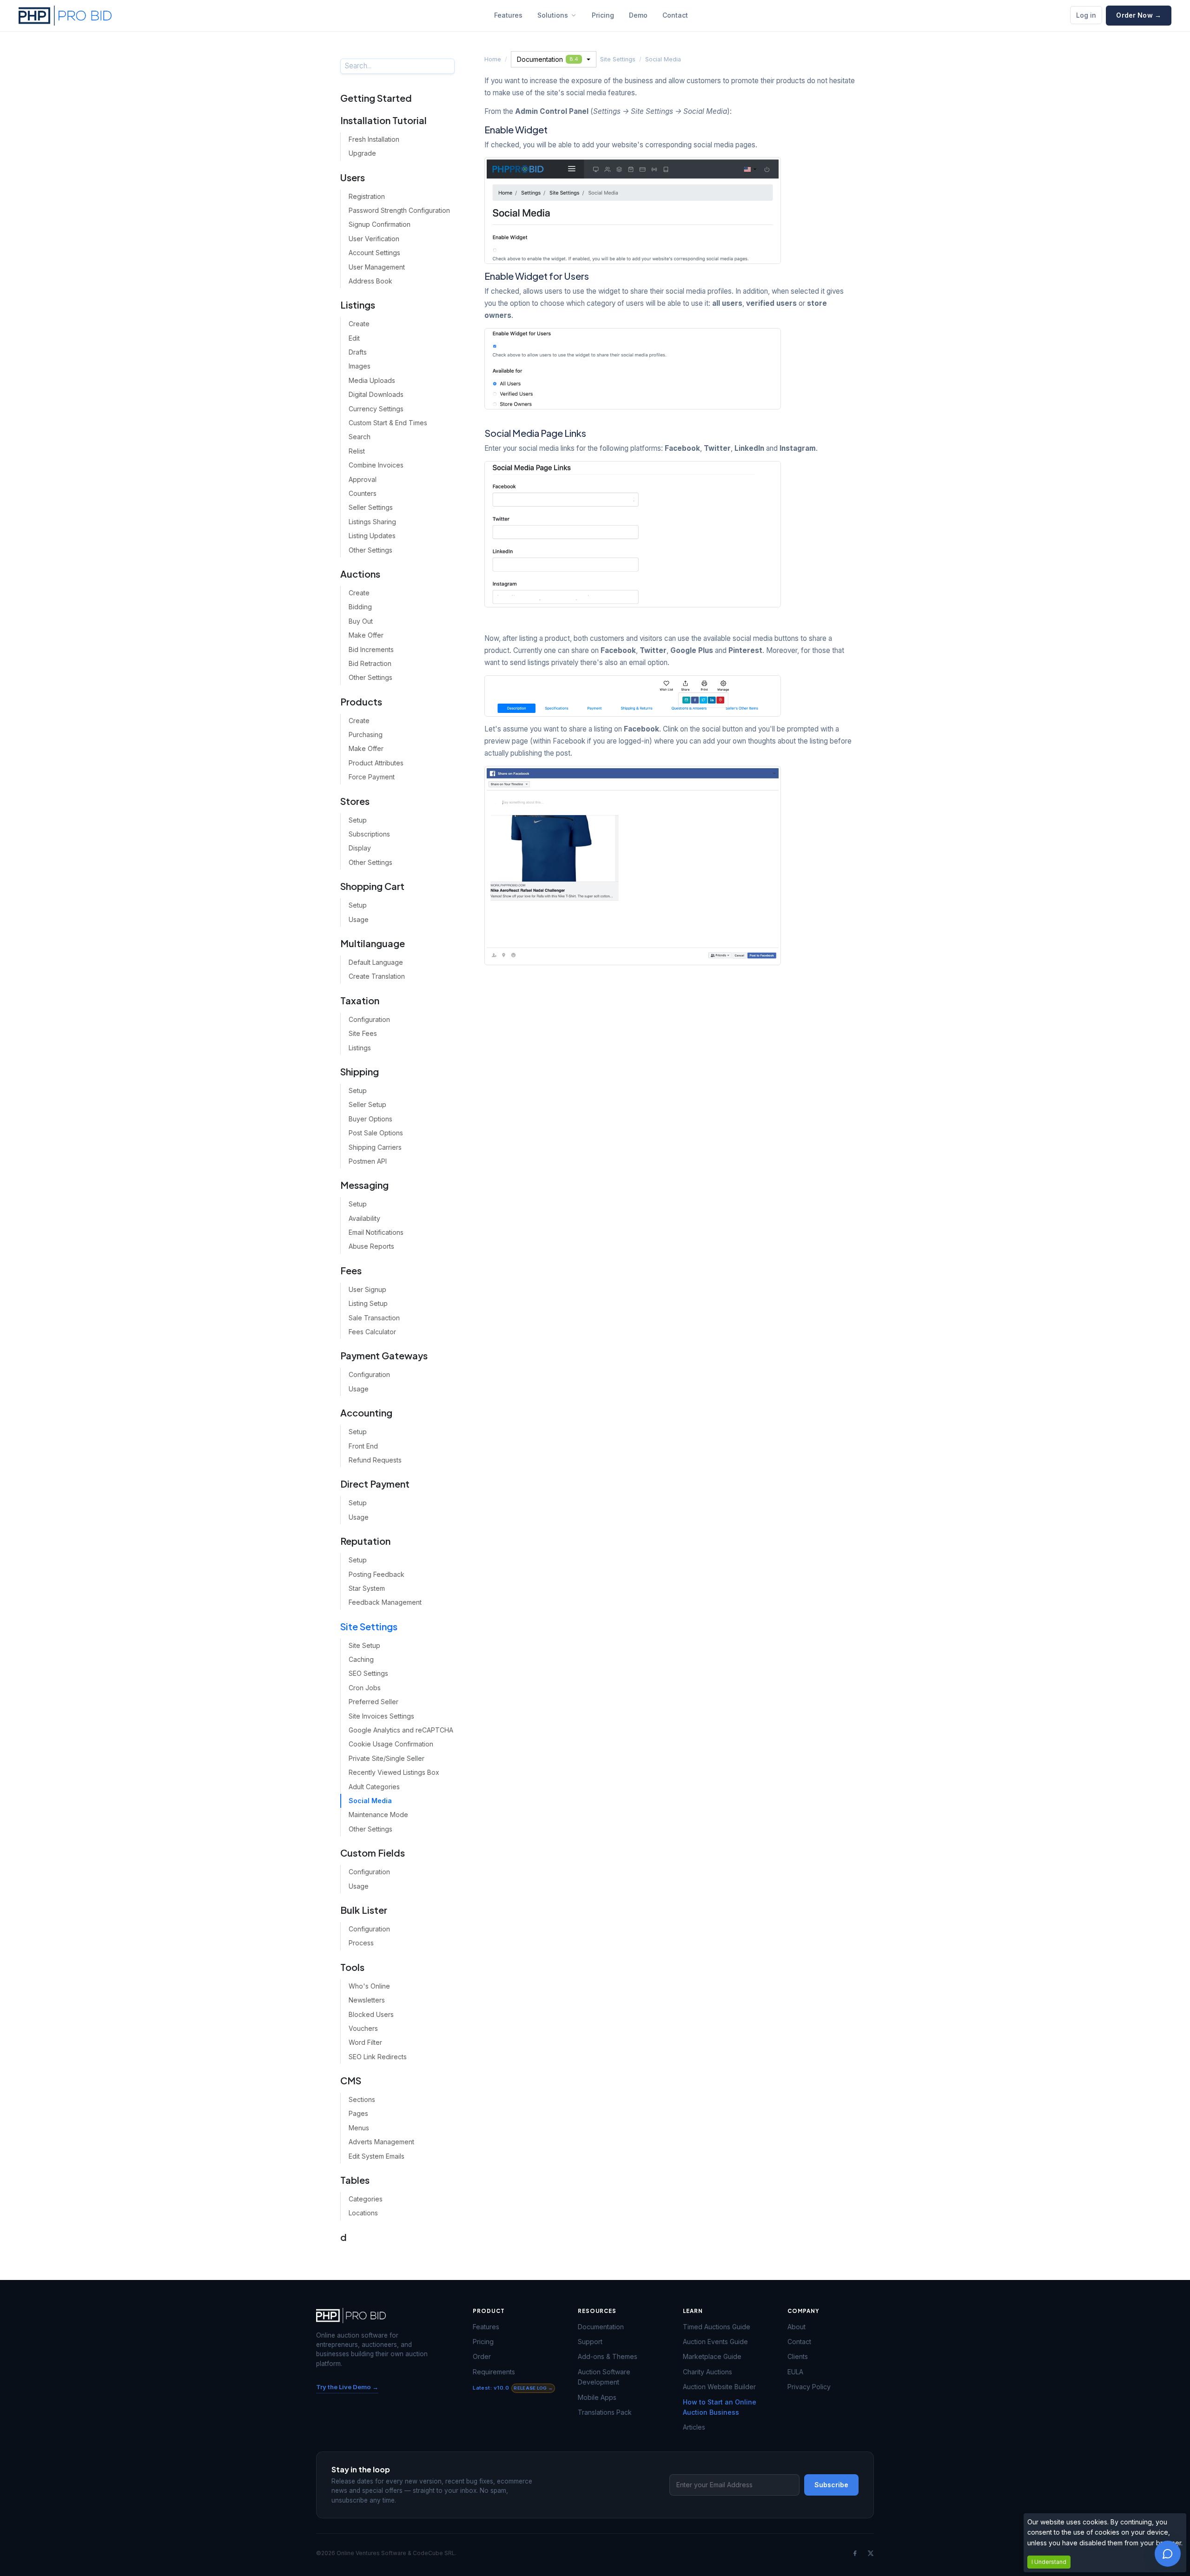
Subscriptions (369, 834)
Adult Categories (374, 1787)
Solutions (553, 15)
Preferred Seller (374, 1702)
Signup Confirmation (380, 224)
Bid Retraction (370, 663)
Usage (359, 919)
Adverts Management (381, 2142)
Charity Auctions (707, 2372)
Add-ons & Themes (608, 2356)
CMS (351, 2080)
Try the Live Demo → (347, 2387)
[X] (871, 2553)
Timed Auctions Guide (717, 2327)
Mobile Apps (597, 2397)
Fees (351, 1270)
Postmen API (368, 1161)
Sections (362, 2099)
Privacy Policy (809, 2387)
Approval (363, 479)
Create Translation (377, 976)
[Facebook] (855, 2553)
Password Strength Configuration (399, 210)
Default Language (376, 962)
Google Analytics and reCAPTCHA (401, 1730)
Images (360, 366)
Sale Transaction (374, 1318)
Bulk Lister (364, 1910)
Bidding (360, 607)
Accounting (366, 1413)
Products (361, 702)
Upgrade (362, 153)
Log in (1086, 15)
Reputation (365, 1541)
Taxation (360, 1000)
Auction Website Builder (719, 2387)
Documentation (548, 59)
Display (360, 848)
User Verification (374, 239)
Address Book (370, 281)
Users (353, 177)
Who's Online (369, 1986)
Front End (363, 1446)
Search (360, 437)
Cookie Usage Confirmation (391, 1744)
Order (482, 2356)
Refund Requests (375, 1460)
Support (590, 2342)
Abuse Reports (371, 1246)
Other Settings (370, 550)
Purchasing (366, 735)
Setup (358, 820)
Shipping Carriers (375, 1147)
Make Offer (366, 635)
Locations (363, 2213)
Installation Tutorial (383, 120)
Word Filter (365, 2042)
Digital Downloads (376, 394)
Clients (798, 2356)
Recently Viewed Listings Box (394, 1772)
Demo (638, 15)
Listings (358, 305)
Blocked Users (371, 2014)
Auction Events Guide (715, 2342)
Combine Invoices (376, 465)
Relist (357, 451)
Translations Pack (605, 2412)
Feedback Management (385, 1602)
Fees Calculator (372, 1332)
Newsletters (367, 2000)
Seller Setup (367, 1104)
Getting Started (376, 98)
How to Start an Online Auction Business (720, 2407)
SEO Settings (368, 1673)
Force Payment (372, 777)
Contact (675, 15)
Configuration (369, 1019)
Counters (363, 493)
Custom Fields (373, 1853)
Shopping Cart (372, 886)
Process (361, 1943)
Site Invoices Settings (381, 1716)
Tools (352, 1967)
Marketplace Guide (712, 2356)
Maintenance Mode (378, 1815)
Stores (355, 801)
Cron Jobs (365, 1688)
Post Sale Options (376, 1133)
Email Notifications (376, 1232)
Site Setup (364, 1645)
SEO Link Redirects (378, 2057)
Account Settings (374, 253)
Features (508, 15)
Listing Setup (368, 1303)
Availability (364, 1218)
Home (493, 59)
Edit (354, 338)
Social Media (370, 1801)
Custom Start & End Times (388, 423)
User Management (377, 267)
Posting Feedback (377, 1574)
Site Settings (369, 1626)
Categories (366, 2199)
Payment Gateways (384, 1355)
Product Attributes (376, 763)
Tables (355, 2180)
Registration (367, 196)
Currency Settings (376, 409)
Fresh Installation (374, 139)
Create (359, 324)
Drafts (358, 352)
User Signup (367, 1289)
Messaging (364, 1185)
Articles (694, 2427)
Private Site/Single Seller (387, 1758)
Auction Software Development (604, 2377)
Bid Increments (371, 649)
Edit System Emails (377, 2156)
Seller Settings (371, 507)
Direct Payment (375, 1484)
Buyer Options (370, 1119)
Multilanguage (373, 943)
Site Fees (363, 1033)
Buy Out (361, 621)
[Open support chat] (1168, 2554)
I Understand (1049, 2562)
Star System (367, 1588)
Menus (359, 2128)
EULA (795, 2372)
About (797, 2327)
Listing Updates (372, 536)
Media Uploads (372, 380)
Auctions (360, 574)
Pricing (603, 15)
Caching (361, 1659)
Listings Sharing (372, 522)
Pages (358, 2113)
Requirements (494, 2372)
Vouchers (363, 2028)
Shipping (360, 1071)
